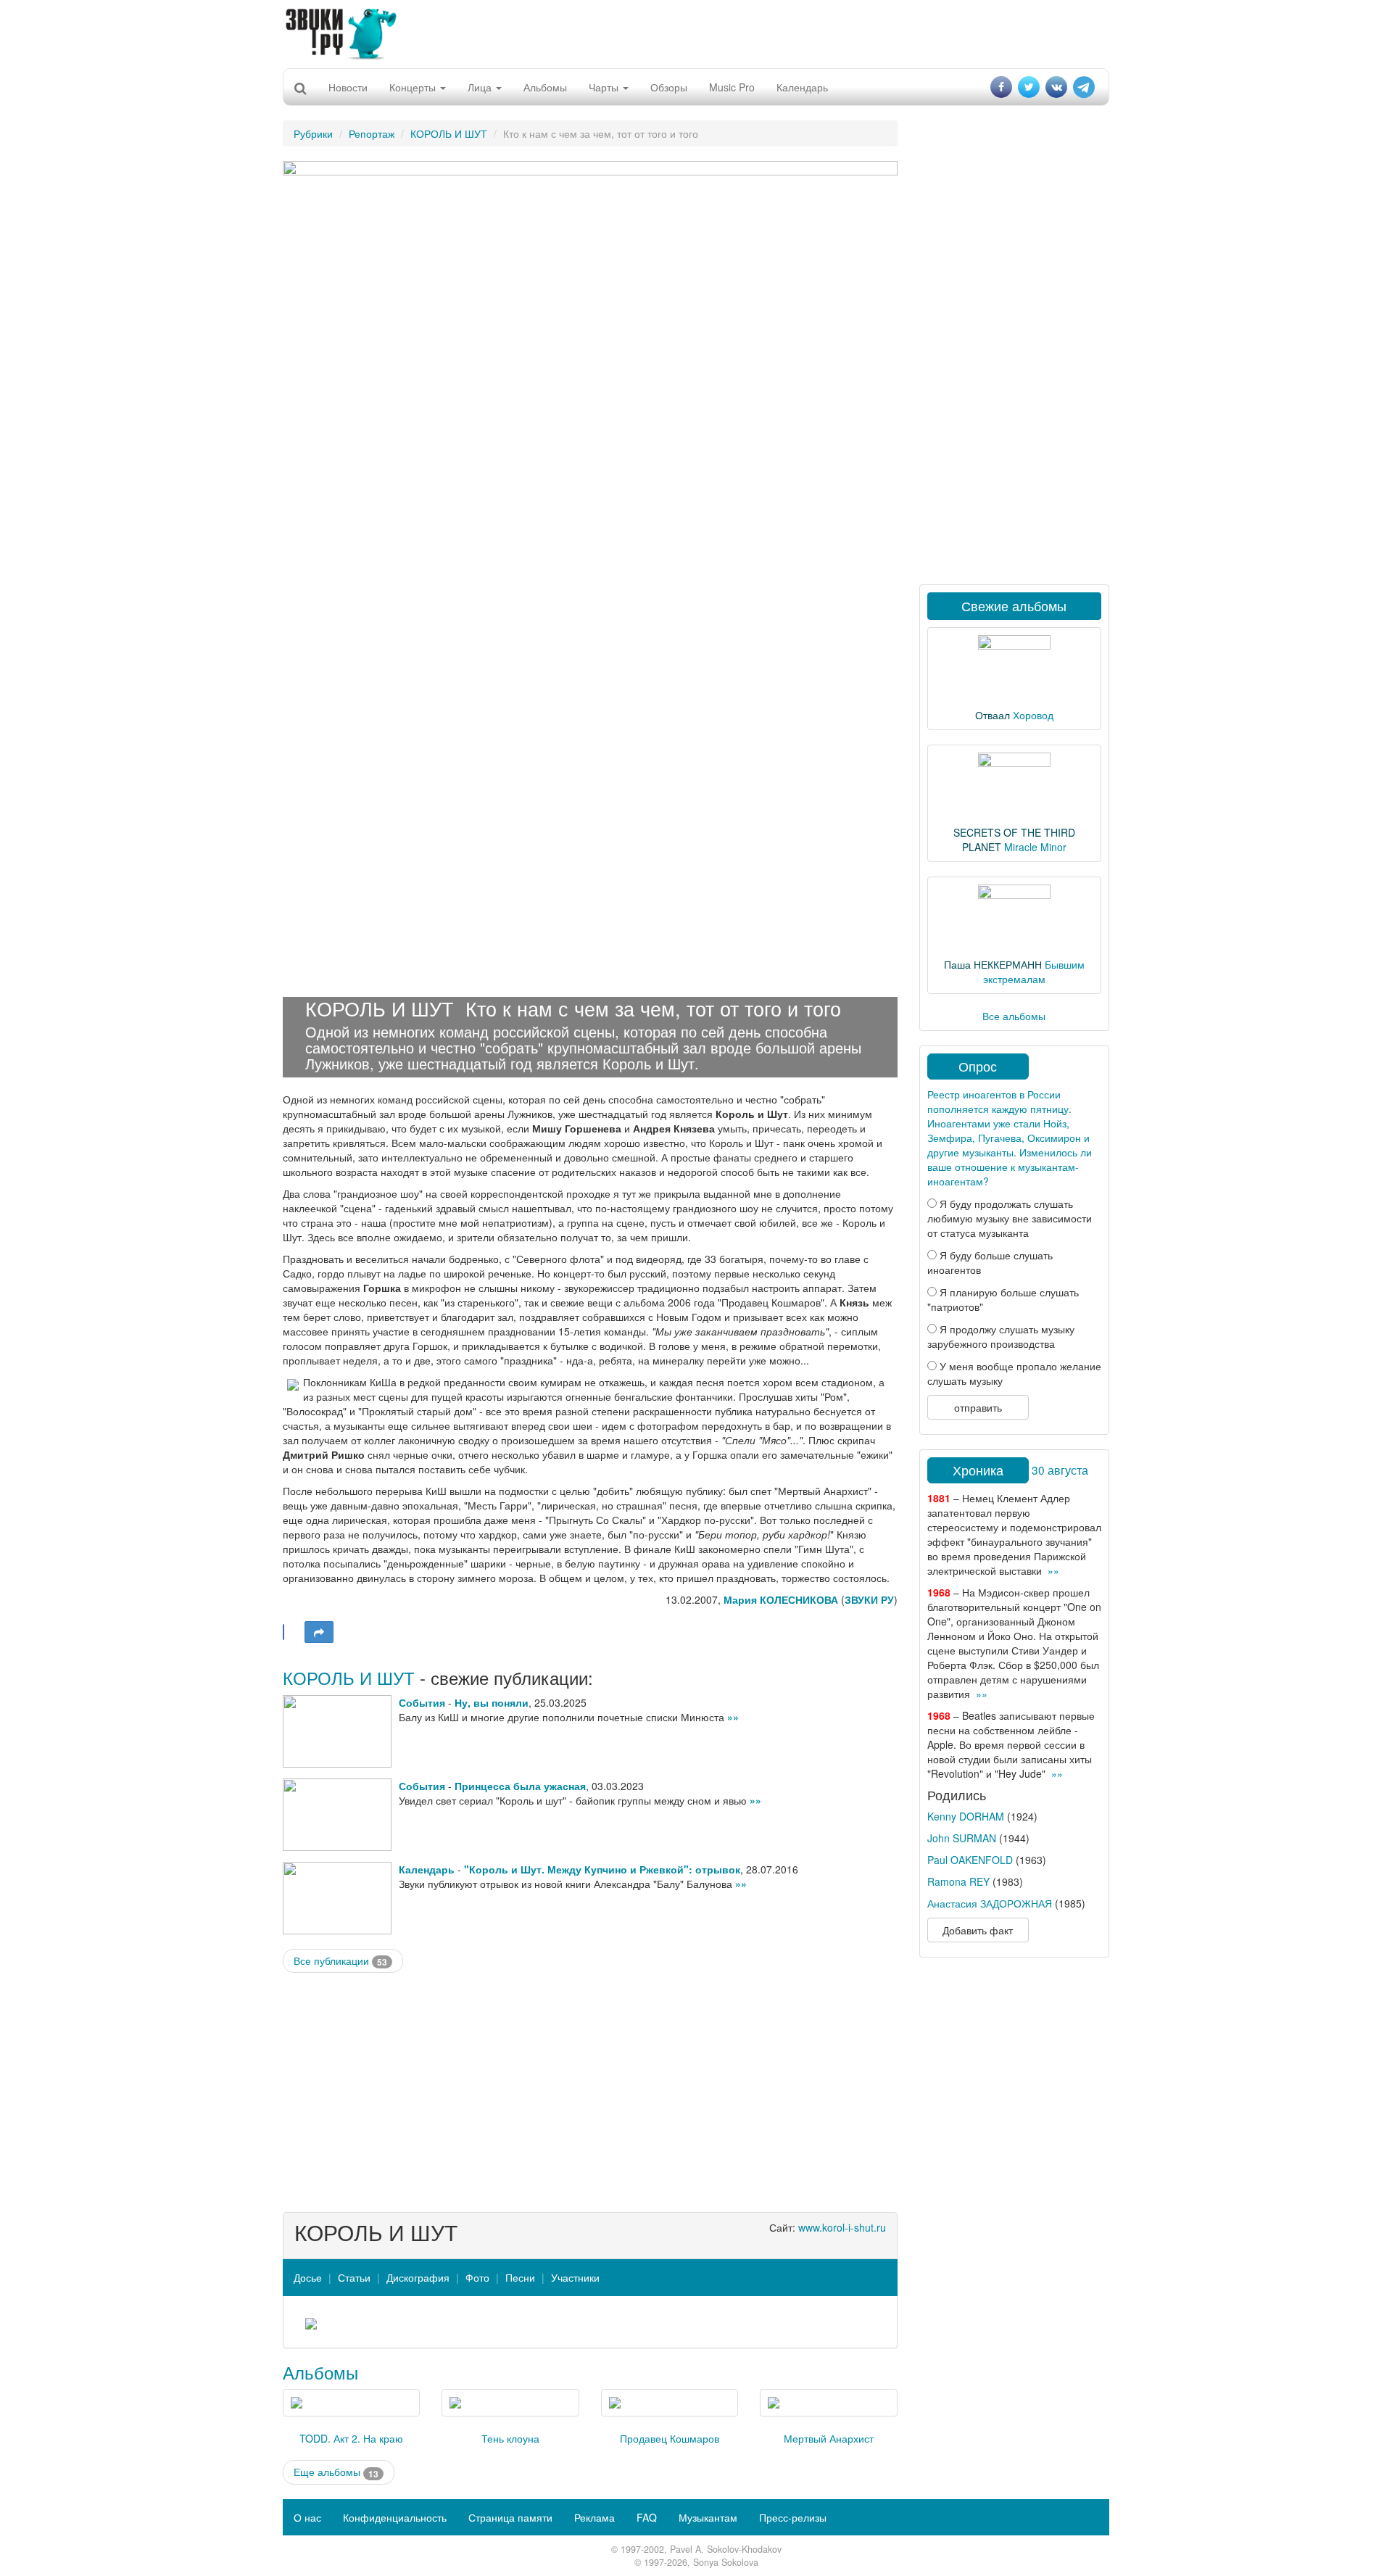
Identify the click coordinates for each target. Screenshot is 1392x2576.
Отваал (993, 715)
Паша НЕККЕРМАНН (993, 964)
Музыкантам (708, 2517)
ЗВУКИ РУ (869, 1599)
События (422, 1702)
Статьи (354, 2277)
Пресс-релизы (793, 2517)
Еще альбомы (336, 2472)
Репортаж (372, 133)
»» (733, 1717)
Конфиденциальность (395, 2517)
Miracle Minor (1035, 847)
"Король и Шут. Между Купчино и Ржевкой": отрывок (602, 1869)
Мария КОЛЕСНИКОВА (781, 1599)
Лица (481, 87)
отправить (978, 1407)
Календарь (802, 87)
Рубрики (313, 133)
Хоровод (1033, 715)
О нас (307, 2517)
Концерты (414, 87)
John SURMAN (962, 1838)
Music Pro (732, 87)
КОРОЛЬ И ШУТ (449, 133)
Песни (520, 2277)
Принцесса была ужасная (520, 1786)
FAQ (647, 2517)
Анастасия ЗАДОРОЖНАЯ (990, 1903)
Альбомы (545, 87)
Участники (575, 2277)
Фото (477, 2277)
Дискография (418, 2277)
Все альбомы (1014, 1016)
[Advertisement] (696, 33)
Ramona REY (958, 1881)
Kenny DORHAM (966, 1816)
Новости (348, 87)
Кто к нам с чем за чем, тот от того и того (653, 1008)
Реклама (594, 2517)
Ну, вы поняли (492, 1702)
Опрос (978, 1066)
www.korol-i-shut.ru (842, 2227)
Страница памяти (510, 2517)
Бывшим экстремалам (1034, 972)
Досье (308, 2277)
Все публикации (340, 1961)
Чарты (605, 87)
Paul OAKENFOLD (970, 1860)
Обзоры (669, 87)
